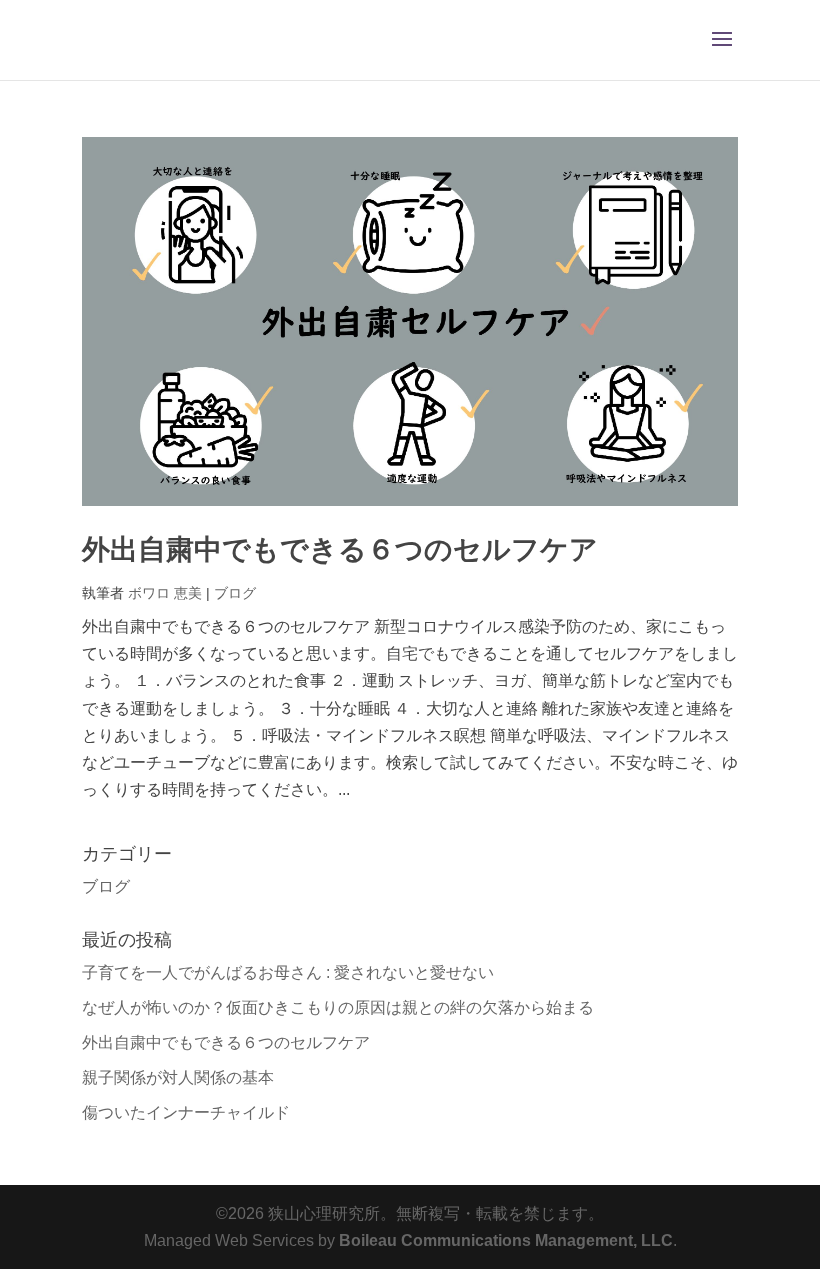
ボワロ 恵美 (165, 593)
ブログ (235, 593)
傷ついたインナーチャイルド (186, 1112)
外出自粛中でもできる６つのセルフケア (340, 549)
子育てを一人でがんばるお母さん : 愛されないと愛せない (288, 972)
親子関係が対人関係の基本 (178, 1077)
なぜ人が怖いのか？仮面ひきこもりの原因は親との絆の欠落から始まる (338, 1007)
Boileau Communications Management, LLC (506, 1240)
